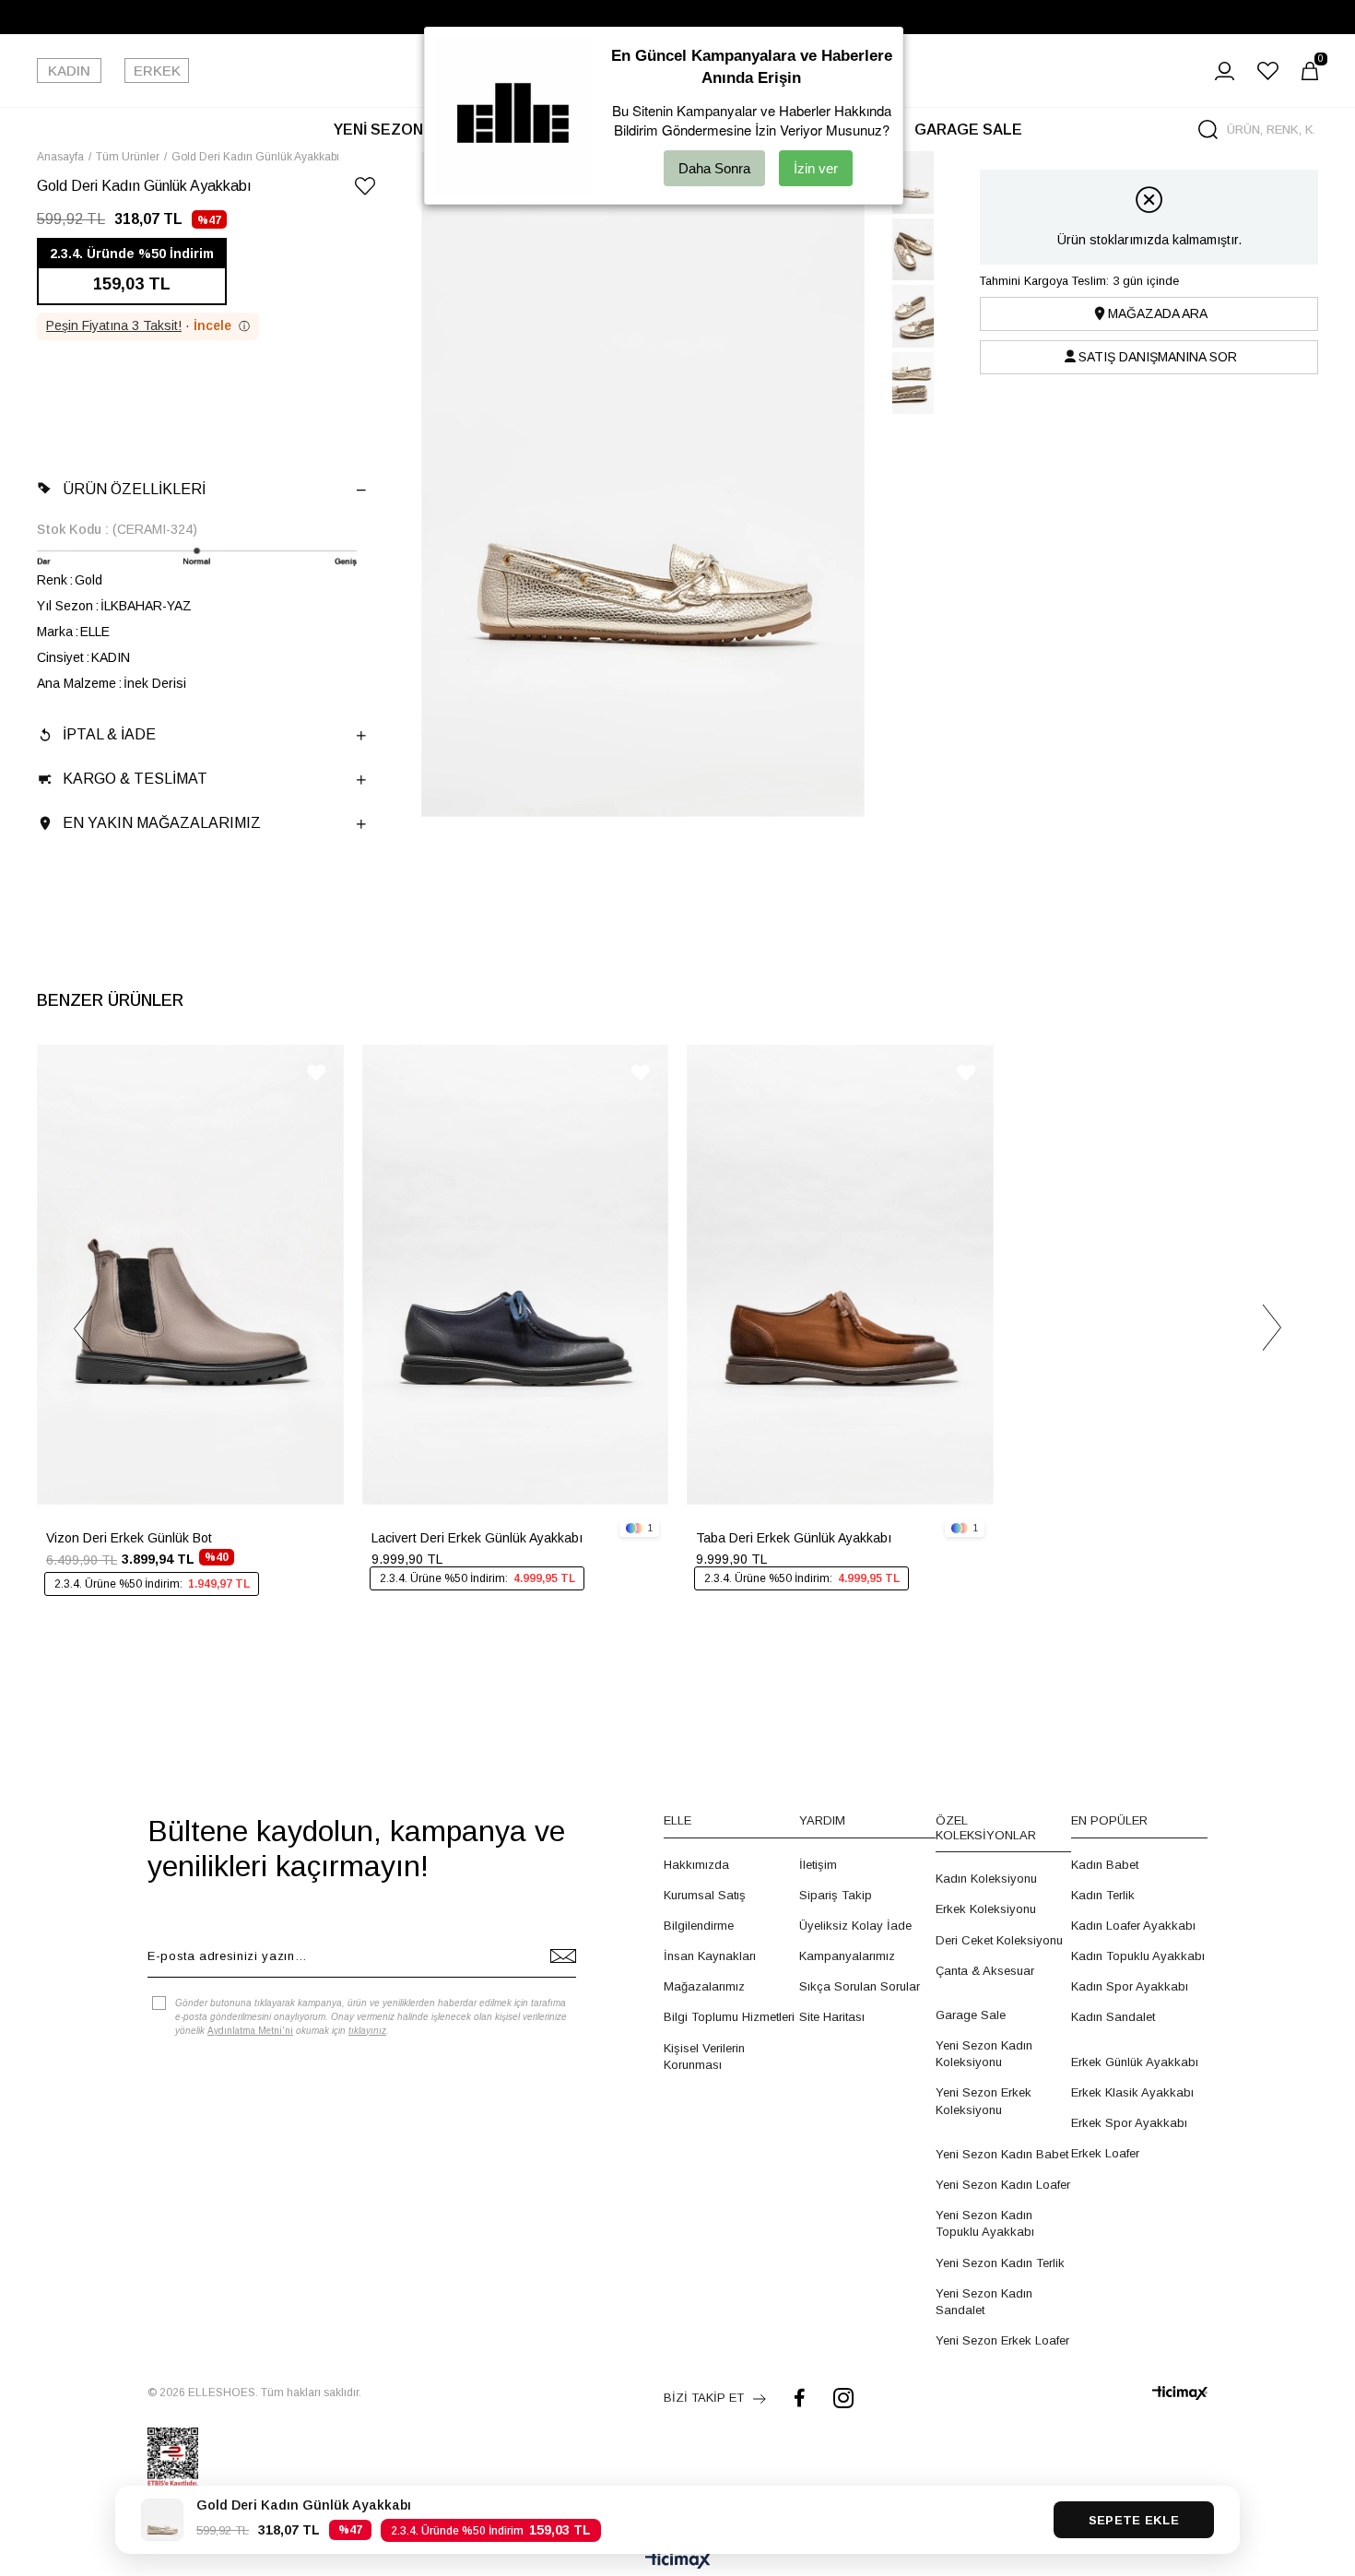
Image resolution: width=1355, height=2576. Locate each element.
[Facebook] (800, 2398)
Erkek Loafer (1105, 2153)
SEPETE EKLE (1134, 2520)
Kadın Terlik (1103, 1895)
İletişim (818, 1865)
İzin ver (816, 168)
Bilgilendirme (699, 1926)
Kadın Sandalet (1113, 2017)
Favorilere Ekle (316, 1073)
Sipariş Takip (836, 1895)
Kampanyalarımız (847, 1956)
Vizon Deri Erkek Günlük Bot (129, 1538)
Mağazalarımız (704, 1986)
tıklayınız (367, 2031)
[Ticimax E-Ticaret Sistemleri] (678, 2562)
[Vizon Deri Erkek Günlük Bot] (190, 1275)
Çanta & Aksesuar (985, 1971)
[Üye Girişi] (1225, 71)
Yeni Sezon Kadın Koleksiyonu (984, 2054)
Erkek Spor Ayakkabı (1129, 2123)
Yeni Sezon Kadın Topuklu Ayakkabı (985, 2223)
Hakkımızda (696, 1865)
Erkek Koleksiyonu (986, 1909)
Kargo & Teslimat (135, 779)
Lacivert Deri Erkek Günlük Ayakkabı (477, 1538)
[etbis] (173, 2457)
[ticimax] (1180, 2393)
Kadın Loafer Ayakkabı (1133, 1926)
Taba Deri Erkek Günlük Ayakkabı (794, 1538)
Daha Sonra (714, 168)
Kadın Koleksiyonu (986, 1879)
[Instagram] (843, 2398)
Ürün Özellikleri (134, 489)
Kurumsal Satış (705, 1895)
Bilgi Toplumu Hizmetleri (729, 2017)
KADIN (69, 71)
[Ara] (1208, 130)
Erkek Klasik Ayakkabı (1132, 2092)
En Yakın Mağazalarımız (162, 823)
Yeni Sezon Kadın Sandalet (984, 2302)
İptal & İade (109, 734)
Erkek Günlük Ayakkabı (1135, 2062)
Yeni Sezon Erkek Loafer (1002, 2340)
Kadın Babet (1105, 1865)
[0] (1310, 71)
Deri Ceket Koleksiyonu (999, 1940)
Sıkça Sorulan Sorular (860, 1986)
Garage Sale (971, 2015)
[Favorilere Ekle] (365, 189)
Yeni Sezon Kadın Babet (1002, 2154)
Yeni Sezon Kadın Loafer (1003, 2185)
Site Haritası (832, 2017)
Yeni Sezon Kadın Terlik (1000, 2263)
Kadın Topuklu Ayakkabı (1138, 1956)
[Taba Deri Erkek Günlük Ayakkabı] (840, 1275)
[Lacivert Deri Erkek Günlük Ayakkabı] (516, 1275)
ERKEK (157, 71)
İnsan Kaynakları (710, 1956)
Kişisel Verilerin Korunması (704, 2056)
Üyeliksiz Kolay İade (855, 1926)
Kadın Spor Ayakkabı (1130, 1986)
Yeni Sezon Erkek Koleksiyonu (984, 2101)
